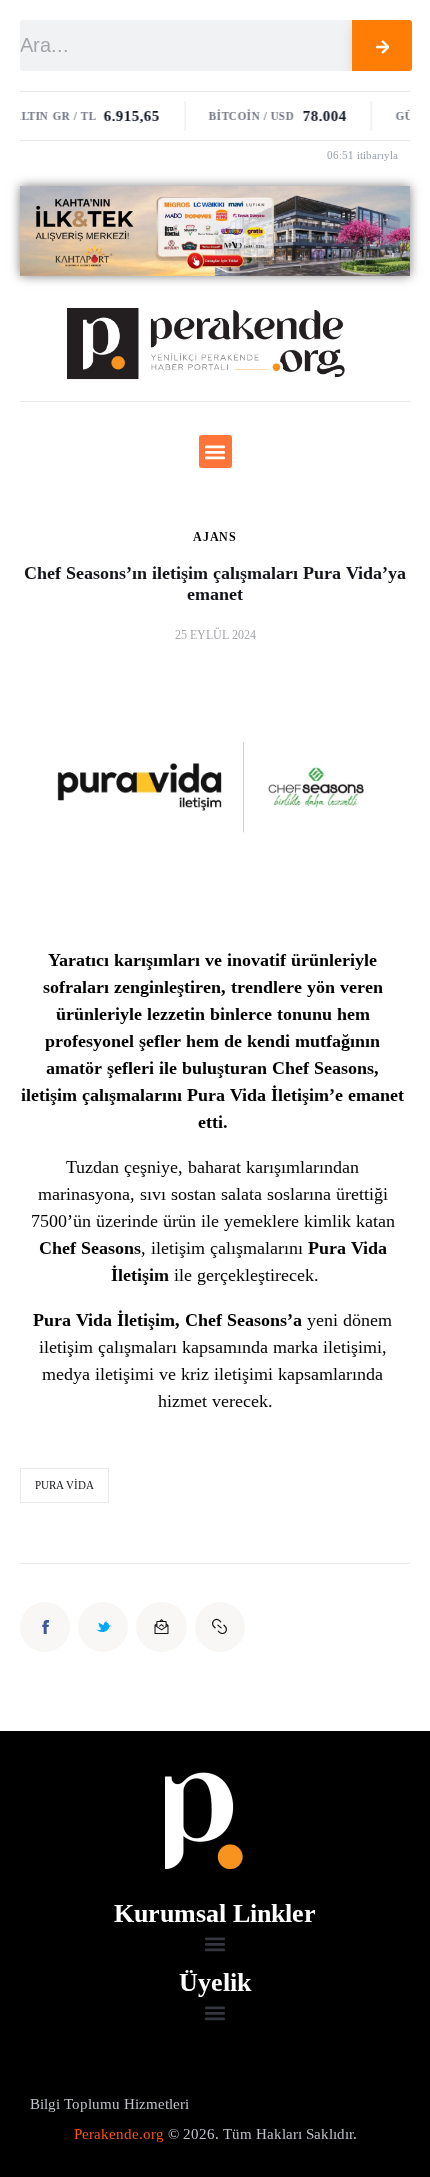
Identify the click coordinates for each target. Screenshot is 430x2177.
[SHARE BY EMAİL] (161, 1627)
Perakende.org (119, 2134)
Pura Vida (64, 1485)
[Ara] (382, 45)
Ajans (215, 537)
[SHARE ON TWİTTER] (103, 1627)
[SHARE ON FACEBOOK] (45, 1627)
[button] (215, 451)
